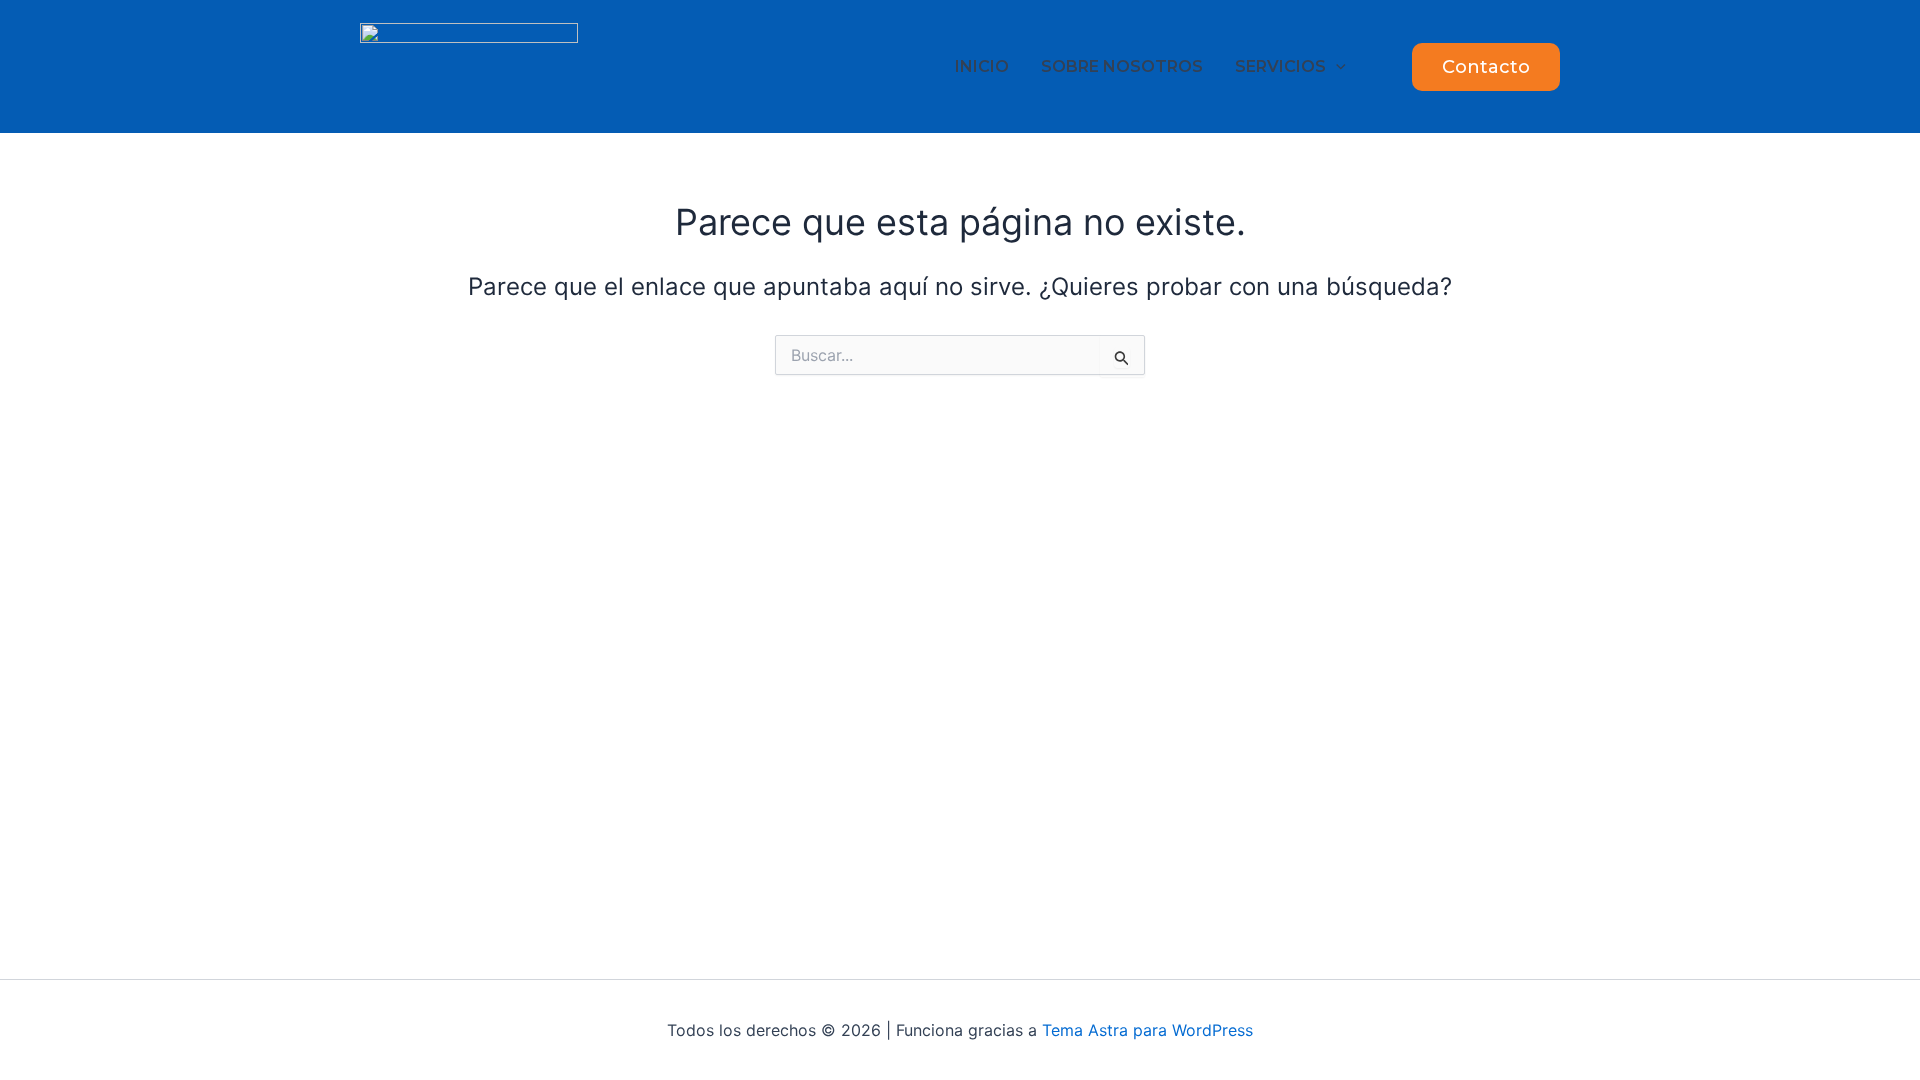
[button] (1336, 66)
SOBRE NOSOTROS (1122, 66)
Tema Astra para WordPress (1147, 1030)
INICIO (982, 66)
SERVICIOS (1280, 66)
